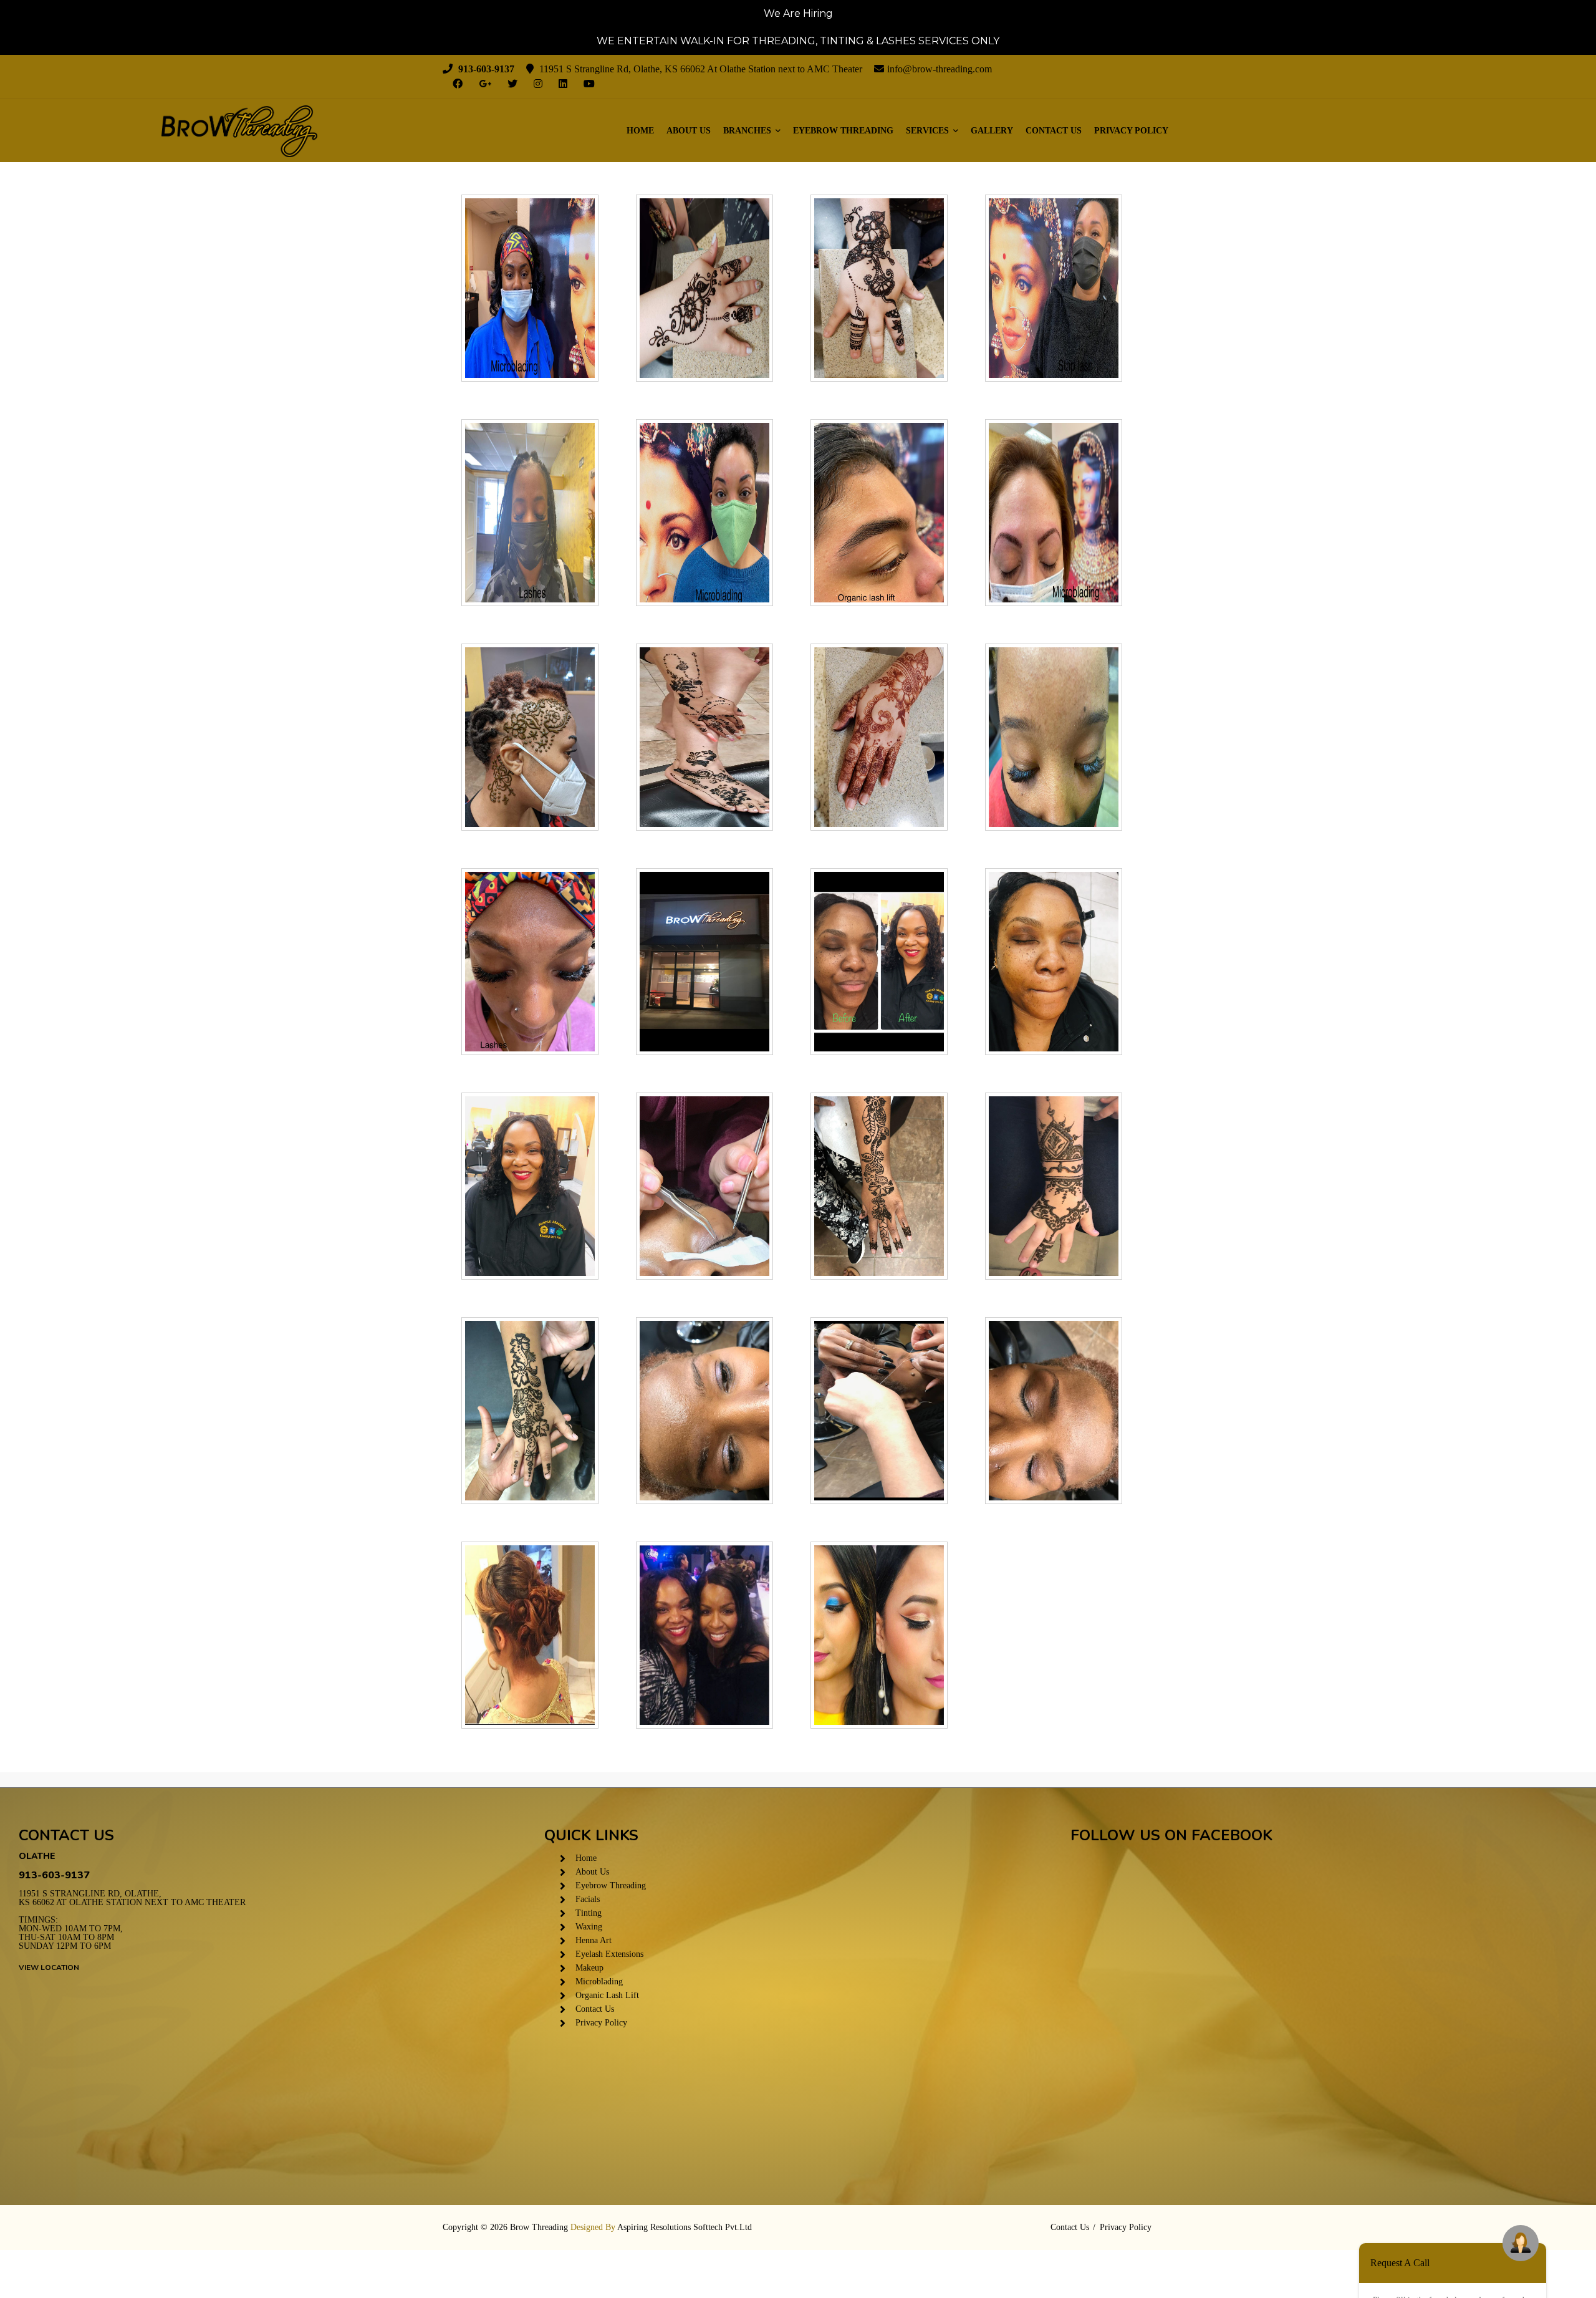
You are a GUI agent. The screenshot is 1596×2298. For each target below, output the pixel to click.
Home (640, 131)
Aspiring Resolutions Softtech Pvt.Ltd (685, 2227)
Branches (748, 131)
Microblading (599, 1982)
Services (929, 131)
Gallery (992, 131)
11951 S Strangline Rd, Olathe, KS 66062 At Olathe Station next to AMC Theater (132, 1898)
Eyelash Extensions (609, 1954)
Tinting (589, 1913)
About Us (689, 131)
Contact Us (1054, 131)
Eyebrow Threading (843, 131)
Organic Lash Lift (607, 1995)
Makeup (589, 1968)
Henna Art (594, 1940)
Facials (588, 1899)
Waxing (589, 1927)
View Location (49, 1967)
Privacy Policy (1131, 131)
